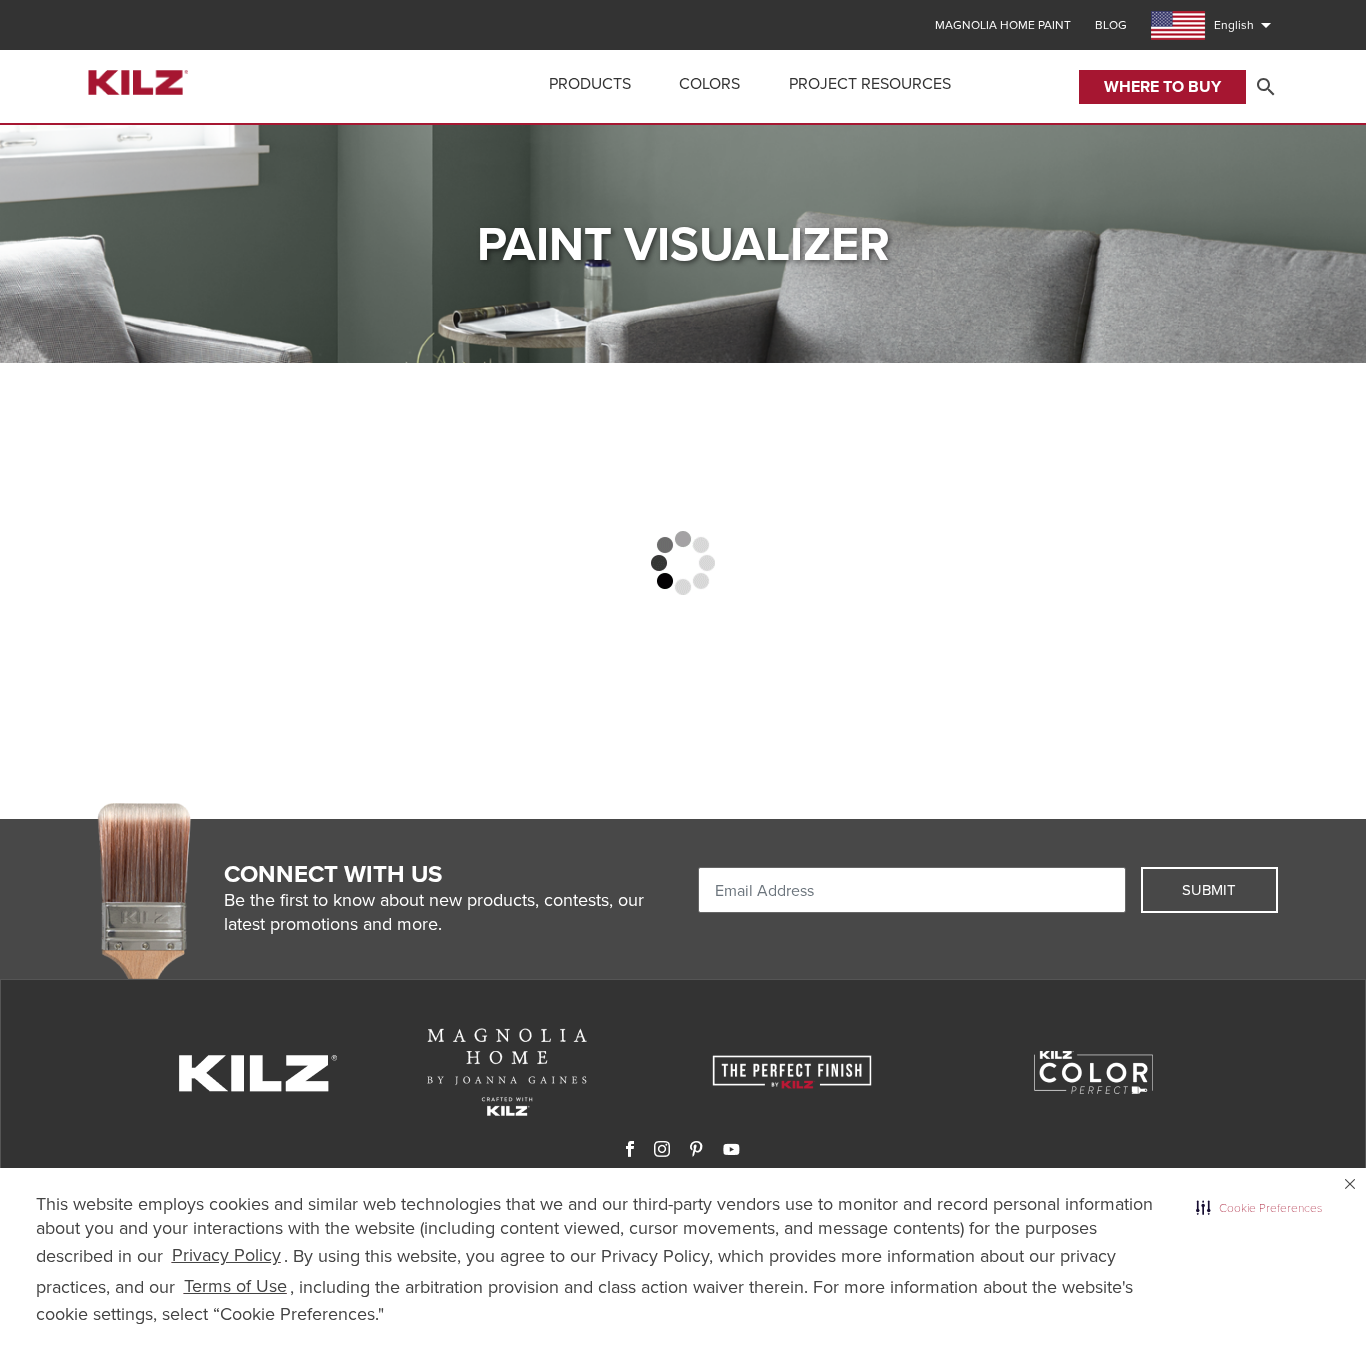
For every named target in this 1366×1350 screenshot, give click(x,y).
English (1246, 25)
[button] (1259, 1208)
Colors (709, 83)
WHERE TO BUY (1162, 86)
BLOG (1111, 25)
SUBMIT (1209, 890)
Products (590, 83)
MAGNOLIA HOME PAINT (1003, 25)
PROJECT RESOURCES (870, 83)
